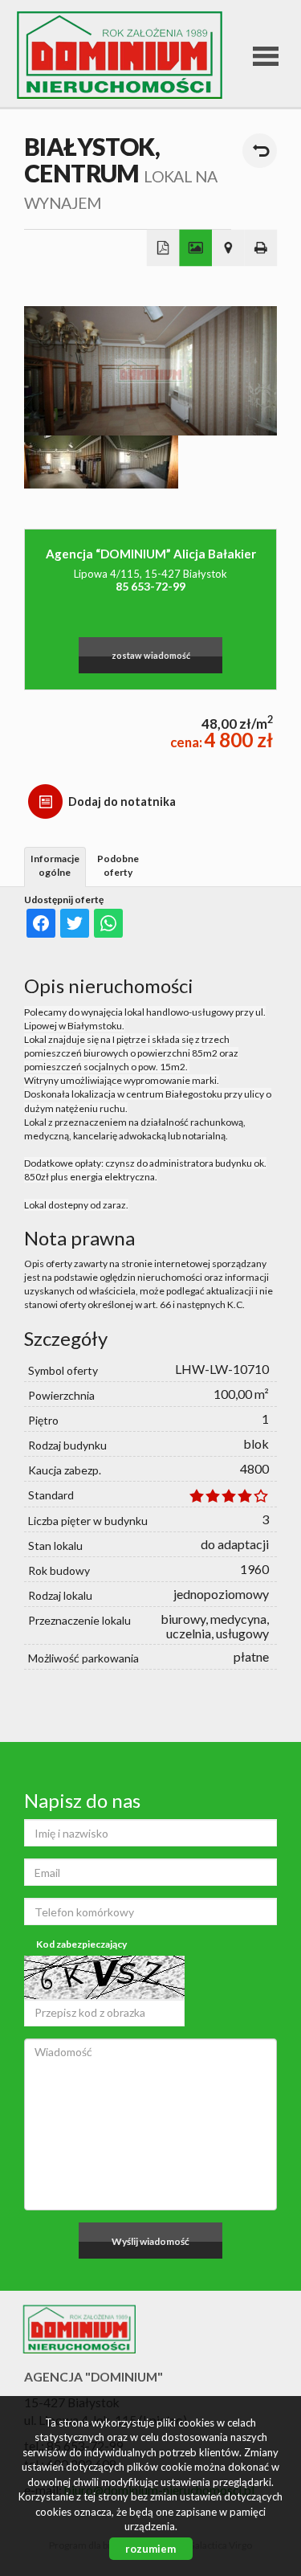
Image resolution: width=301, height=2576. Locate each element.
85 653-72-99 (150, 586)
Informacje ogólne (55, 865)
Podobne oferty (118, 865)
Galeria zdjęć (195, 248)
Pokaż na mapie (228, 248)
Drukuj (261, 248)
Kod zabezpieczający (81, 1944)
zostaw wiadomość (151, 655)
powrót (260, 151)
